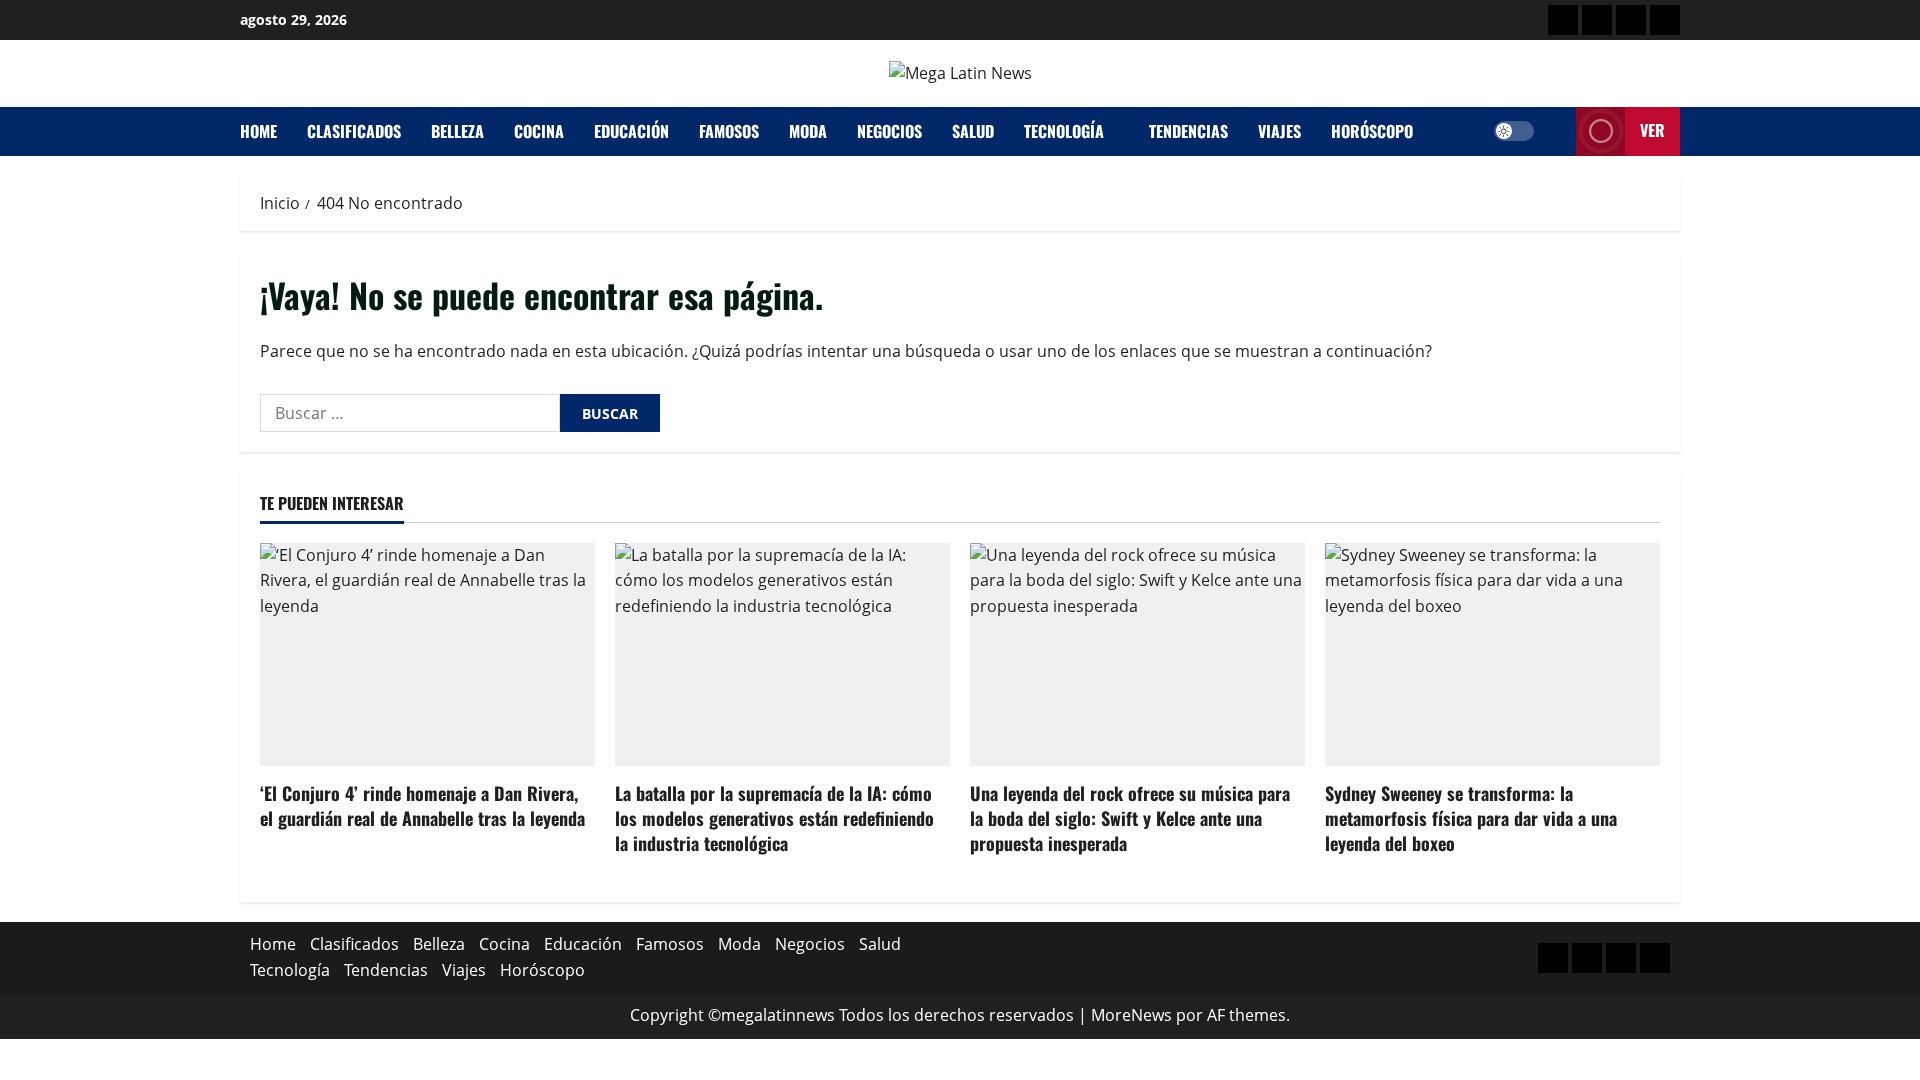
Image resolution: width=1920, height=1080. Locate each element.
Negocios (889, 131)
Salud (973, 131)
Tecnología (1064, 131)
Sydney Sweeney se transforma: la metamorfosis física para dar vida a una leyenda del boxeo (1471, 818)
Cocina (539, 131)
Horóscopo (1372, 131)
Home (258, 131)
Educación (631, 131)
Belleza (457, 131)
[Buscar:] (410, 413)
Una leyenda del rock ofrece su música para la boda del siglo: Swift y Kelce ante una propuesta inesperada (1130, 818)
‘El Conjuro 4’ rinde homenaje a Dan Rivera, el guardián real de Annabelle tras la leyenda (422, 805)
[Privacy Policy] (1597, 20)
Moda (808, 131)
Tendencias (1188, 131)
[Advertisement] (1631, 20)
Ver (1652, 130)
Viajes (1279, 131)
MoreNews (1131, 1015)
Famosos (729, 131)
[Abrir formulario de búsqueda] (1555, 131)
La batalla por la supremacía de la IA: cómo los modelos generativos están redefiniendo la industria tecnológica (774, 818)
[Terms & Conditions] (1563, 20)
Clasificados (354, 131)
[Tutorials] (1665, 20)
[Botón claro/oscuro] (1514, 131)
